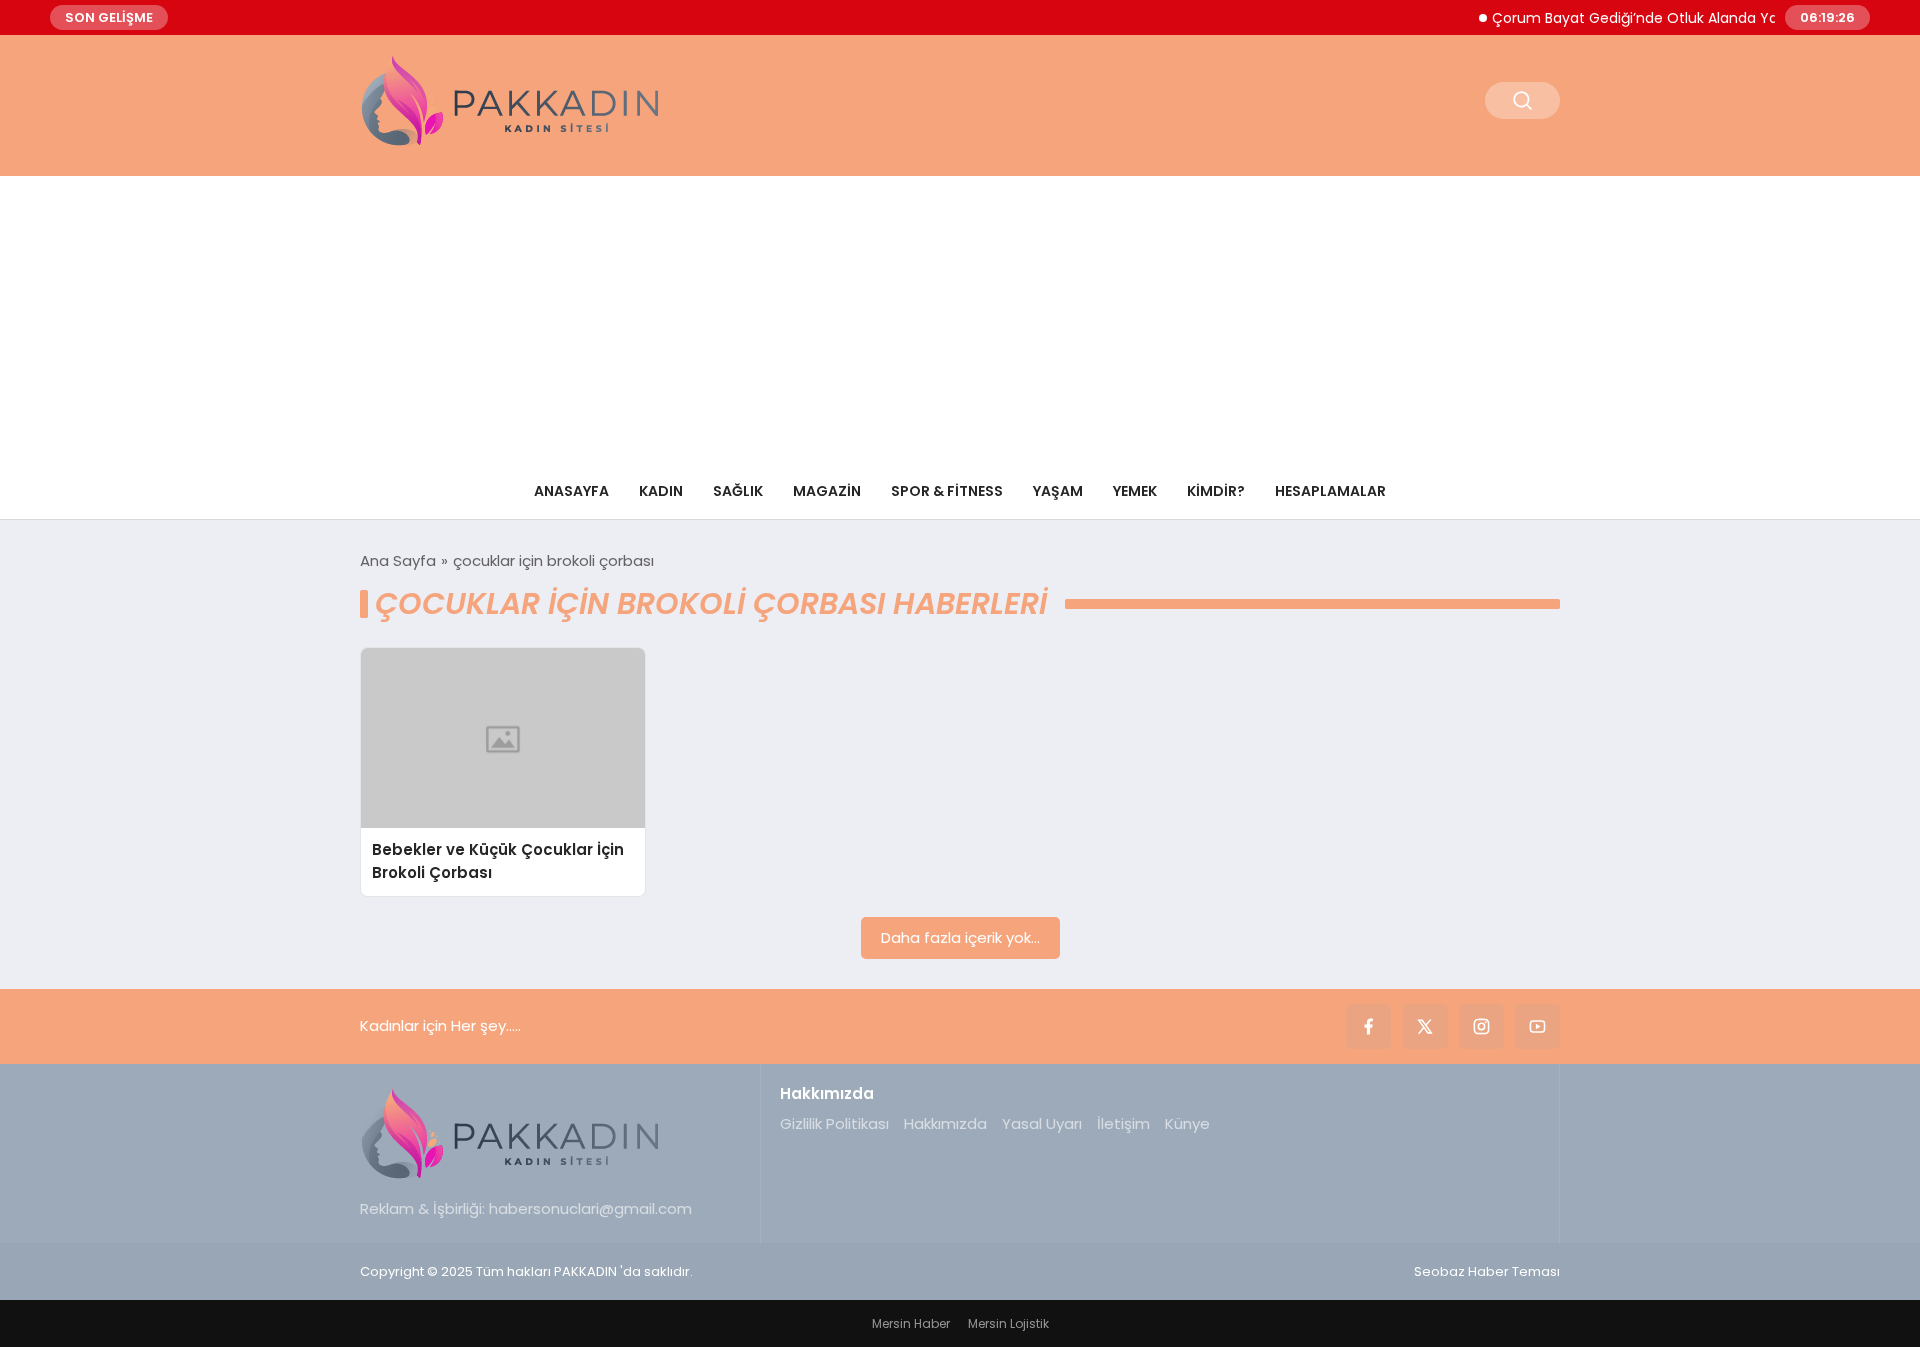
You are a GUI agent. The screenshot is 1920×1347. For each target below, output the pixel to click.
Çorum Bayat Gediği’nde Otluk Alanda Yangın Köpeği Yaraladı (1687, 18)
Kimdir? (1216, 491)
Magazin (827, 491)
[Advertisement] (960, 316)
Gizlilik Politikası (834, 1123)
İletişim (1123, 1123)
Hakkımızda (945, 1123)
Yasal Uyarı (1042, 1123)
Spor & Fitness (947, 491)
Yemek (1135, 491)
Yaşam (1058, 491)
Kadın (661, 491)
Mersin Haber (911, 1323)
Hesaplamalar (1330, 491)
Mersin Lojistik (1008, 1323)
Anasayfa (571, 491)
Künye (1187, 1123)
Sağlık (738, 491)
